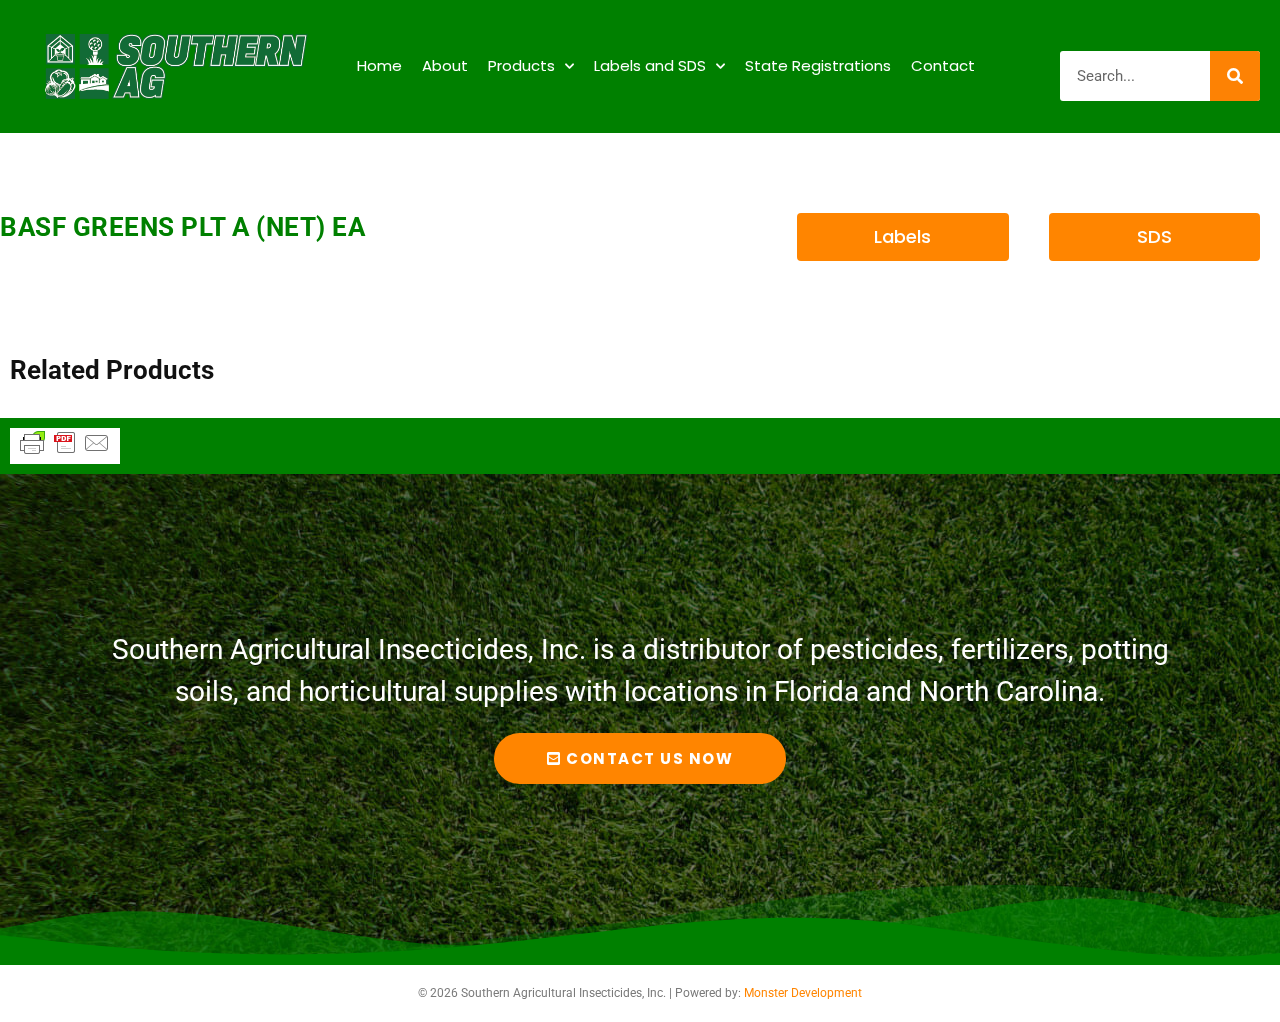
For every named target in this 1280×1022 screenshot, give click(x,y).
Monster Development (803, 993)
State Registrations (818, 65)
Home (379, 65)
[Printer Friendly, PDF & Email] (65, 452)
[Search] (1235, 76)
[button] (902, 237)
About (445, 65)
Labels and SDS (650, 65)
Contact (943, 65)
